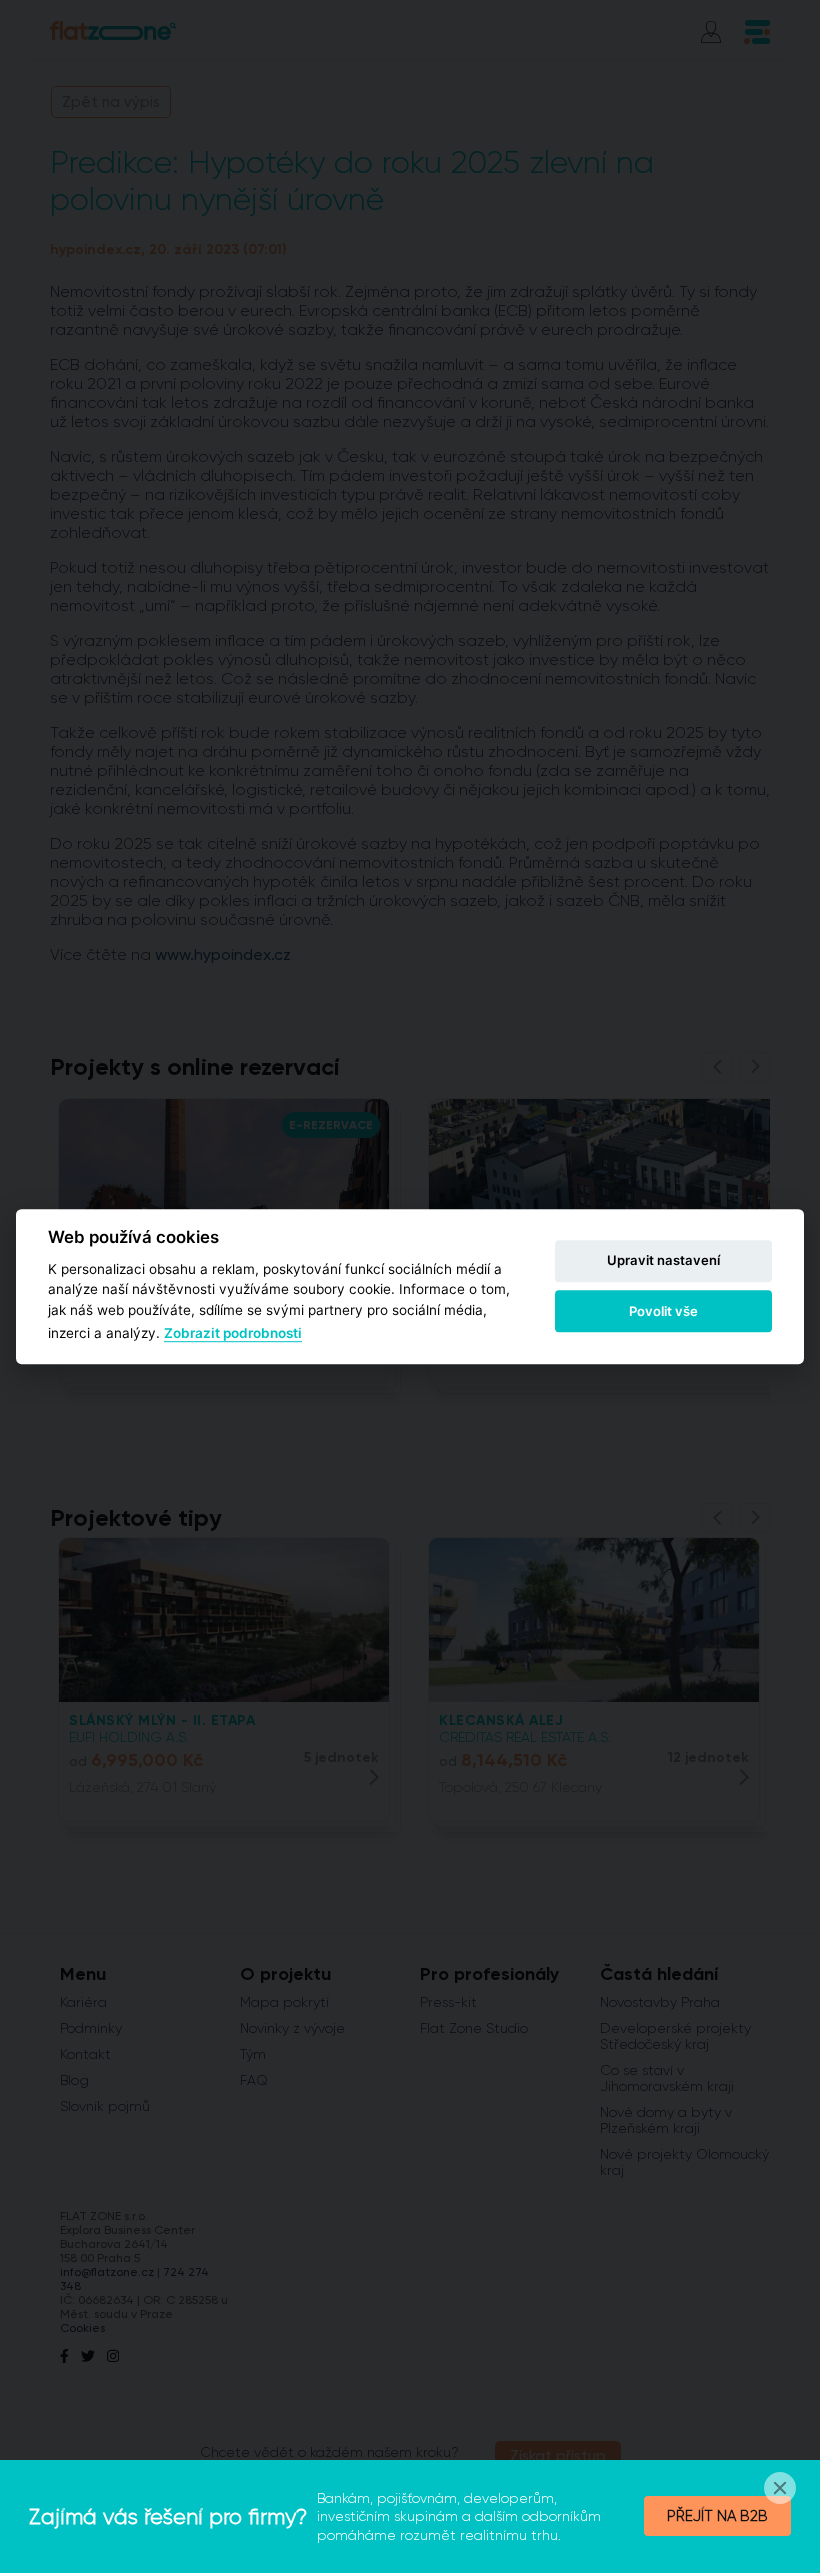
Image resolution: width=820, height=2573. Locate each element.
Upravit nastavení (663, 1261)
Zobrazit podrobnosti (233, 1333)
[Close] (780, 2488)
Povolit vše (663, 1311)
